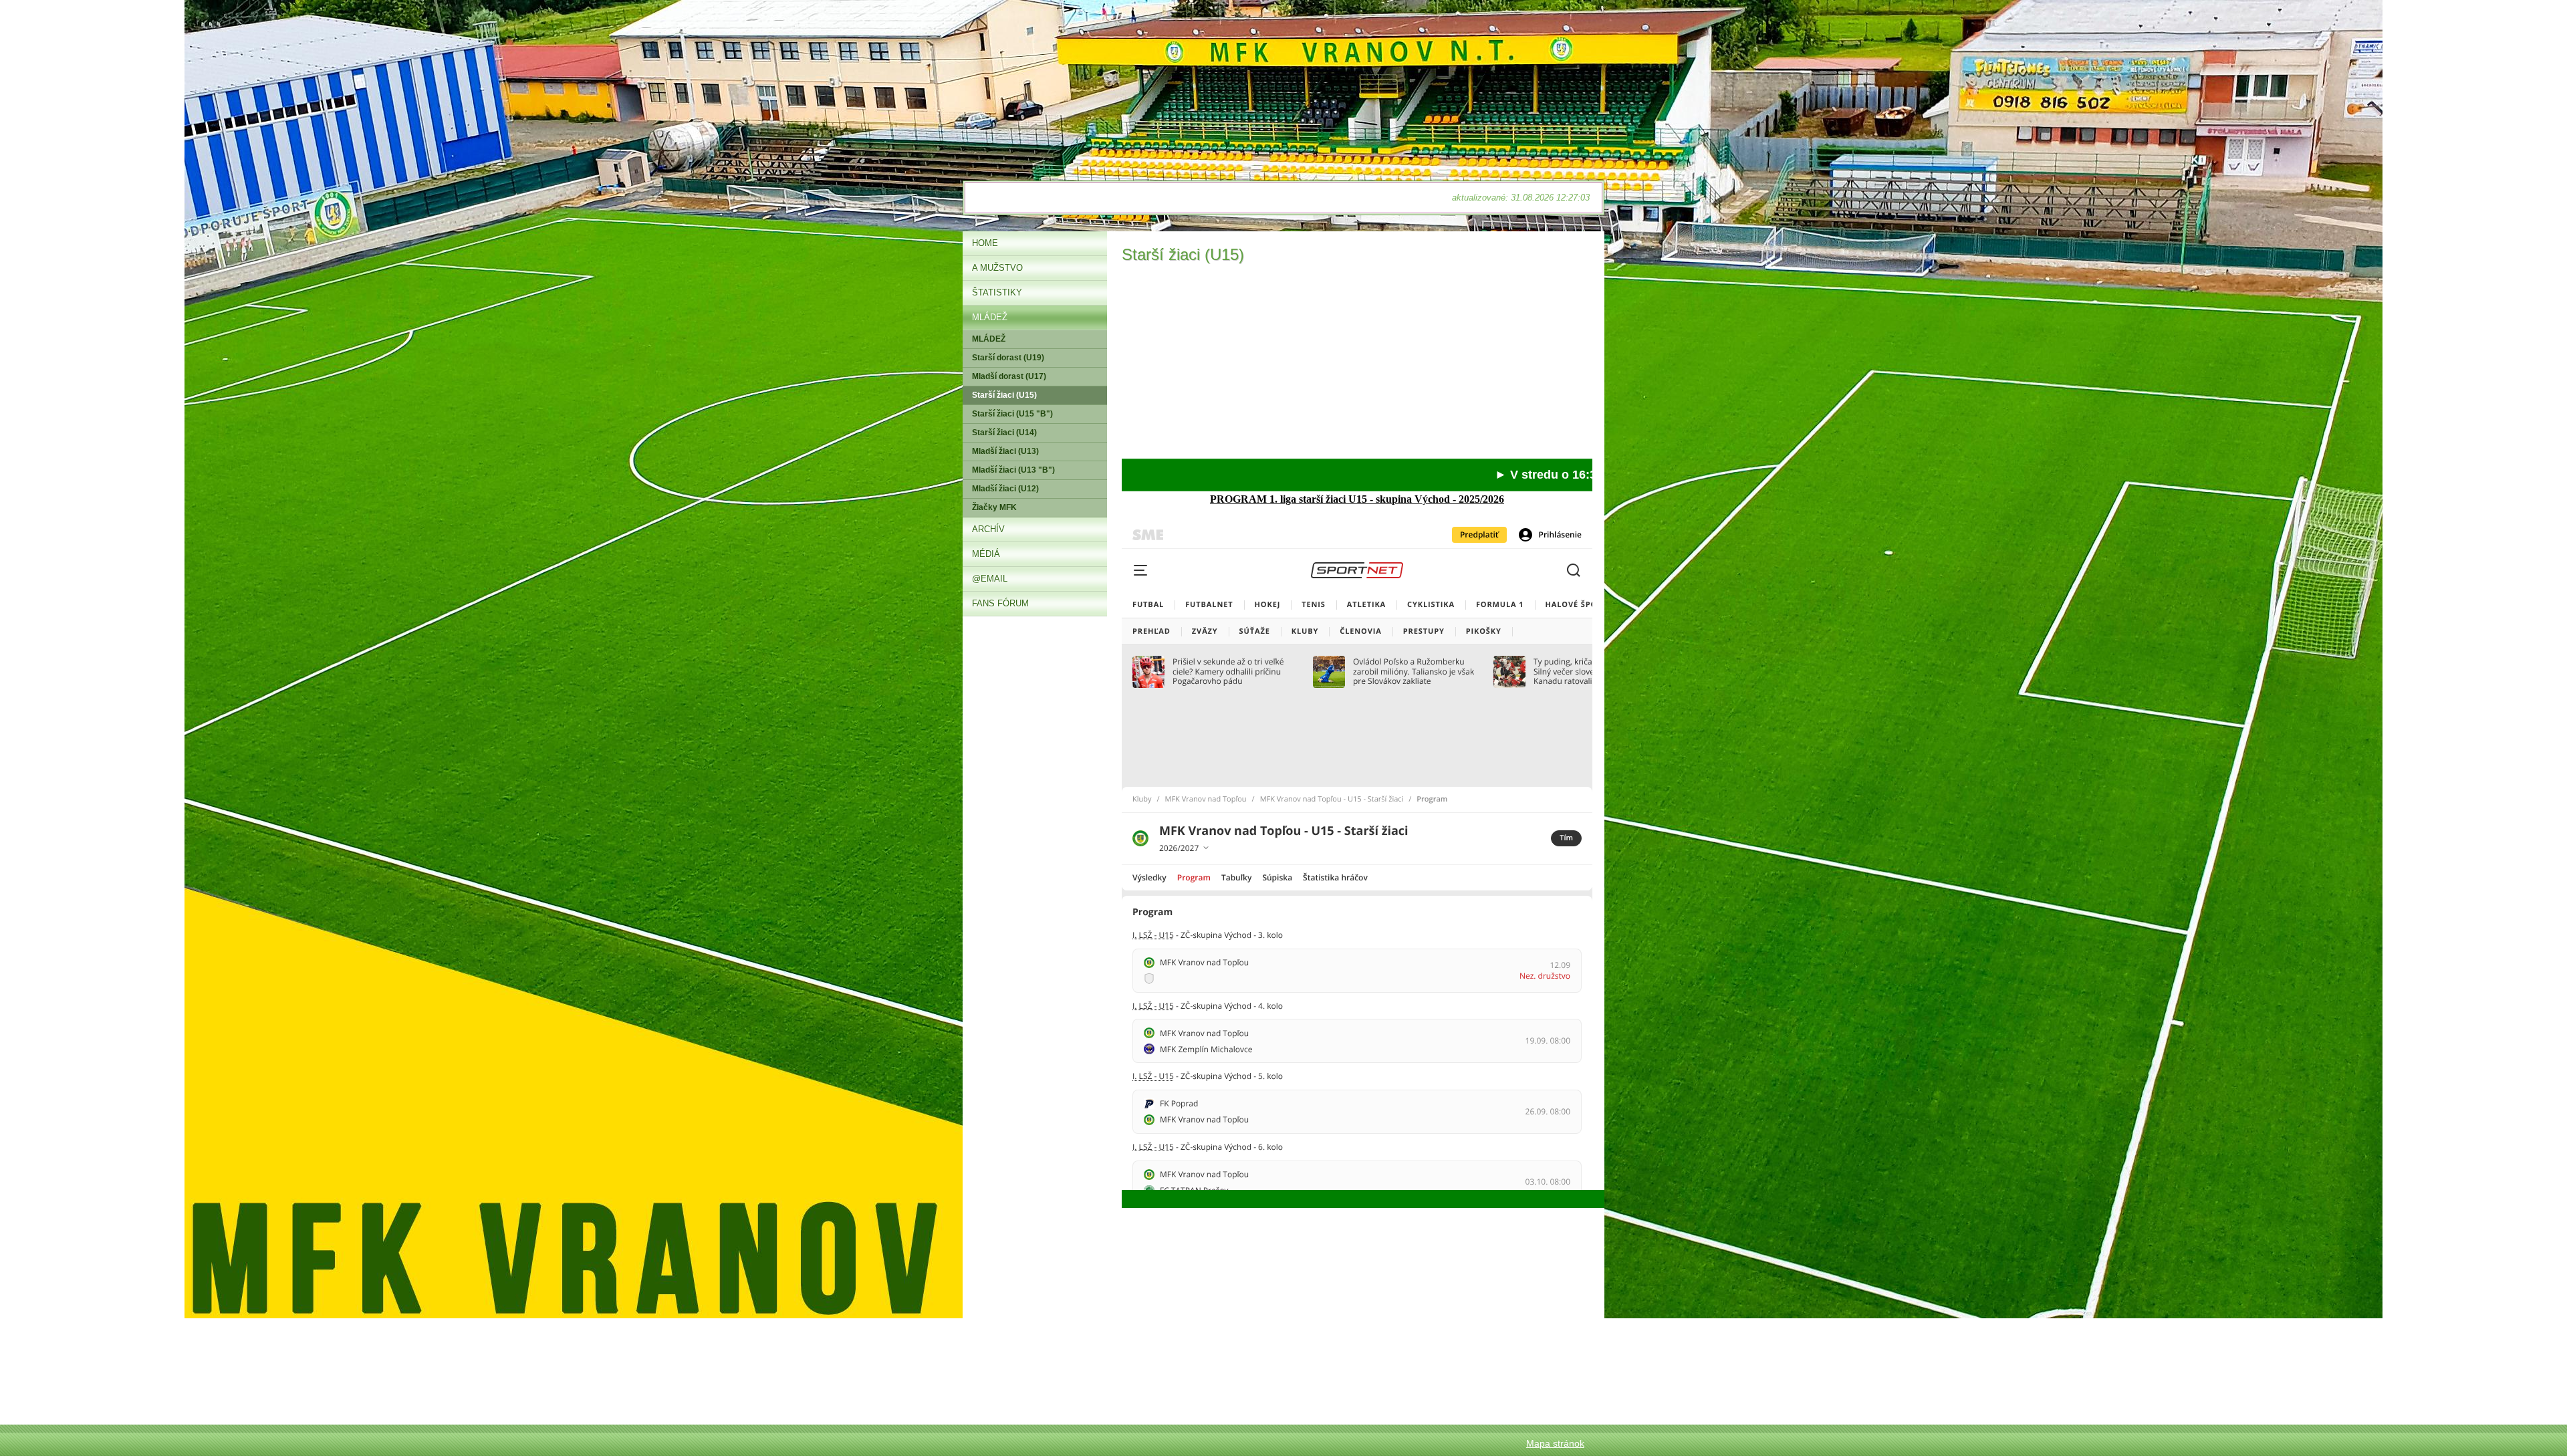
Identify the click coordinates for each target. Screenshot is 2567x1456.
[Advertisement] (1357, 365)
